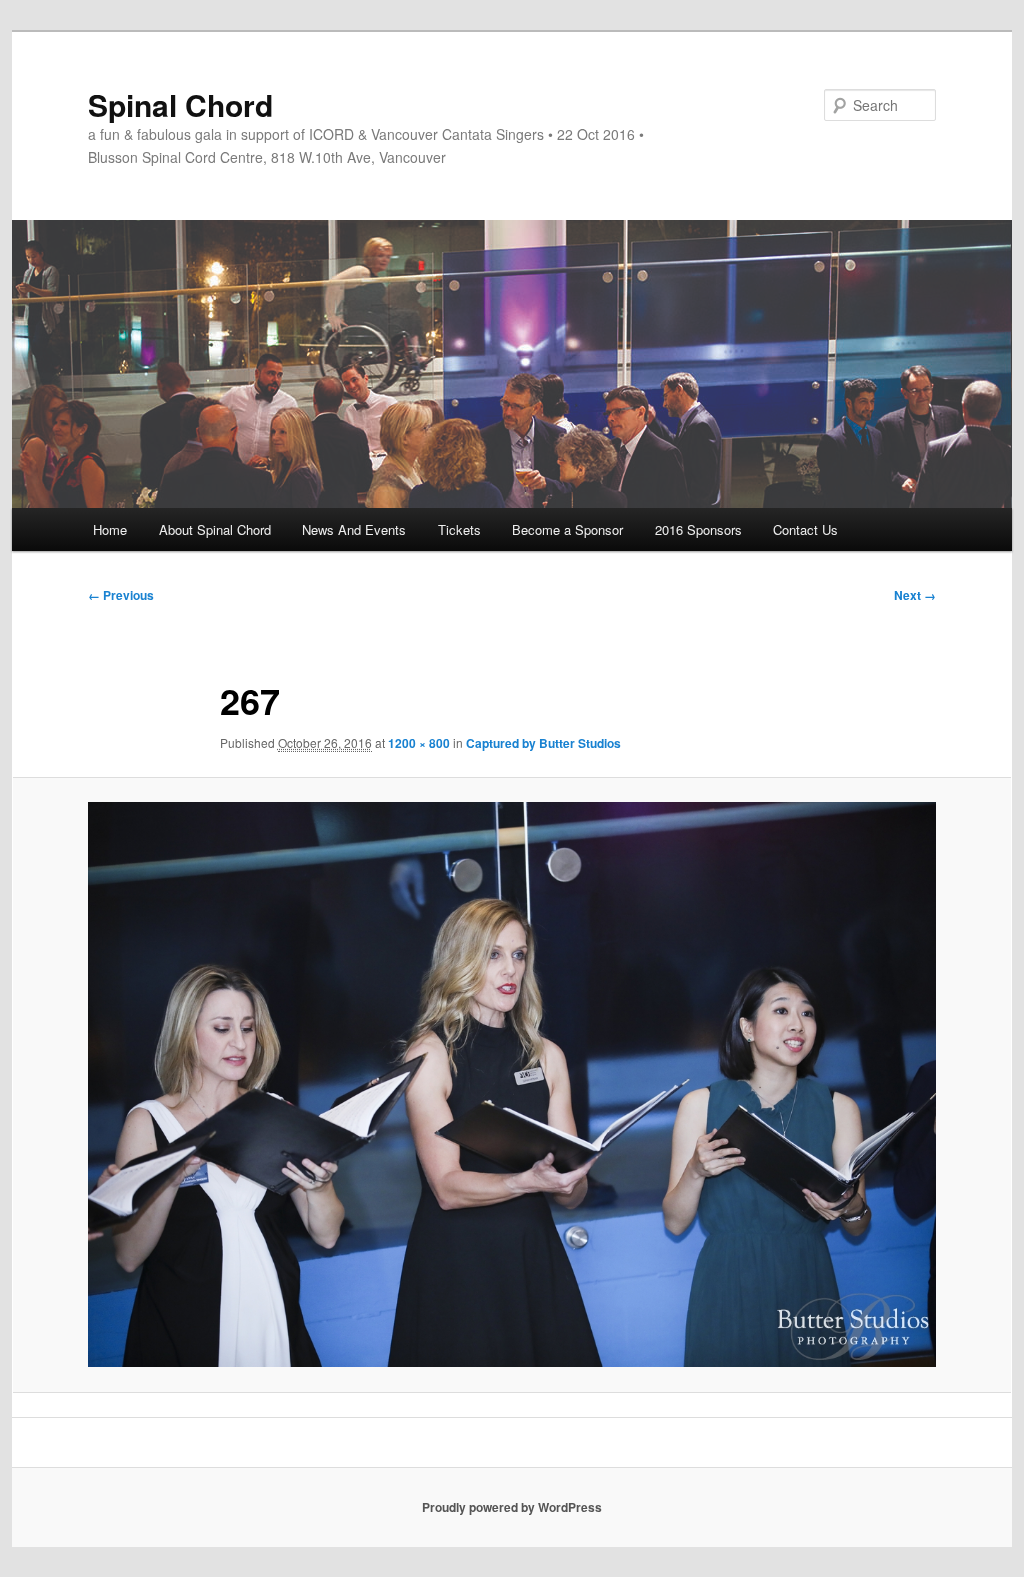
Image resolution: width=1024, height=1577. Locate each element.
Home (110, 529)
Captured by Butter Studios (543, 743)
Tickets (459, 529)
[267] (512, 1084)
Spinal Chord (180, 104)
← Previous (121, 595)
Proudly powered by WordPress (512, 1507)
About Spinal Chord (215, 529)
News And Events (354, 529)
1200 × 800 (419, 743)
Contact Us (805, 529)
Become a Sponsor (567, 529)
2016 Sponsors (698, 529)
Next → (915, 595)
